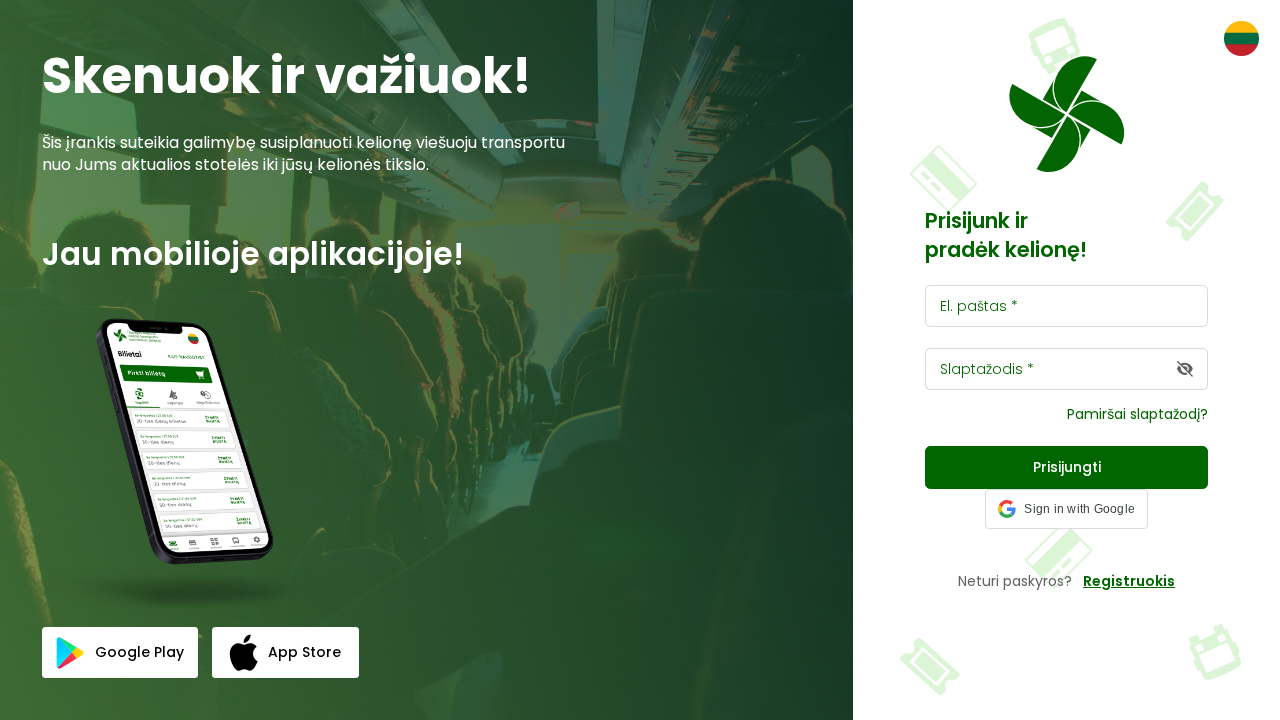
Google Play (139, 652)
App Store (304, 652)
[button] (1066, 509)
